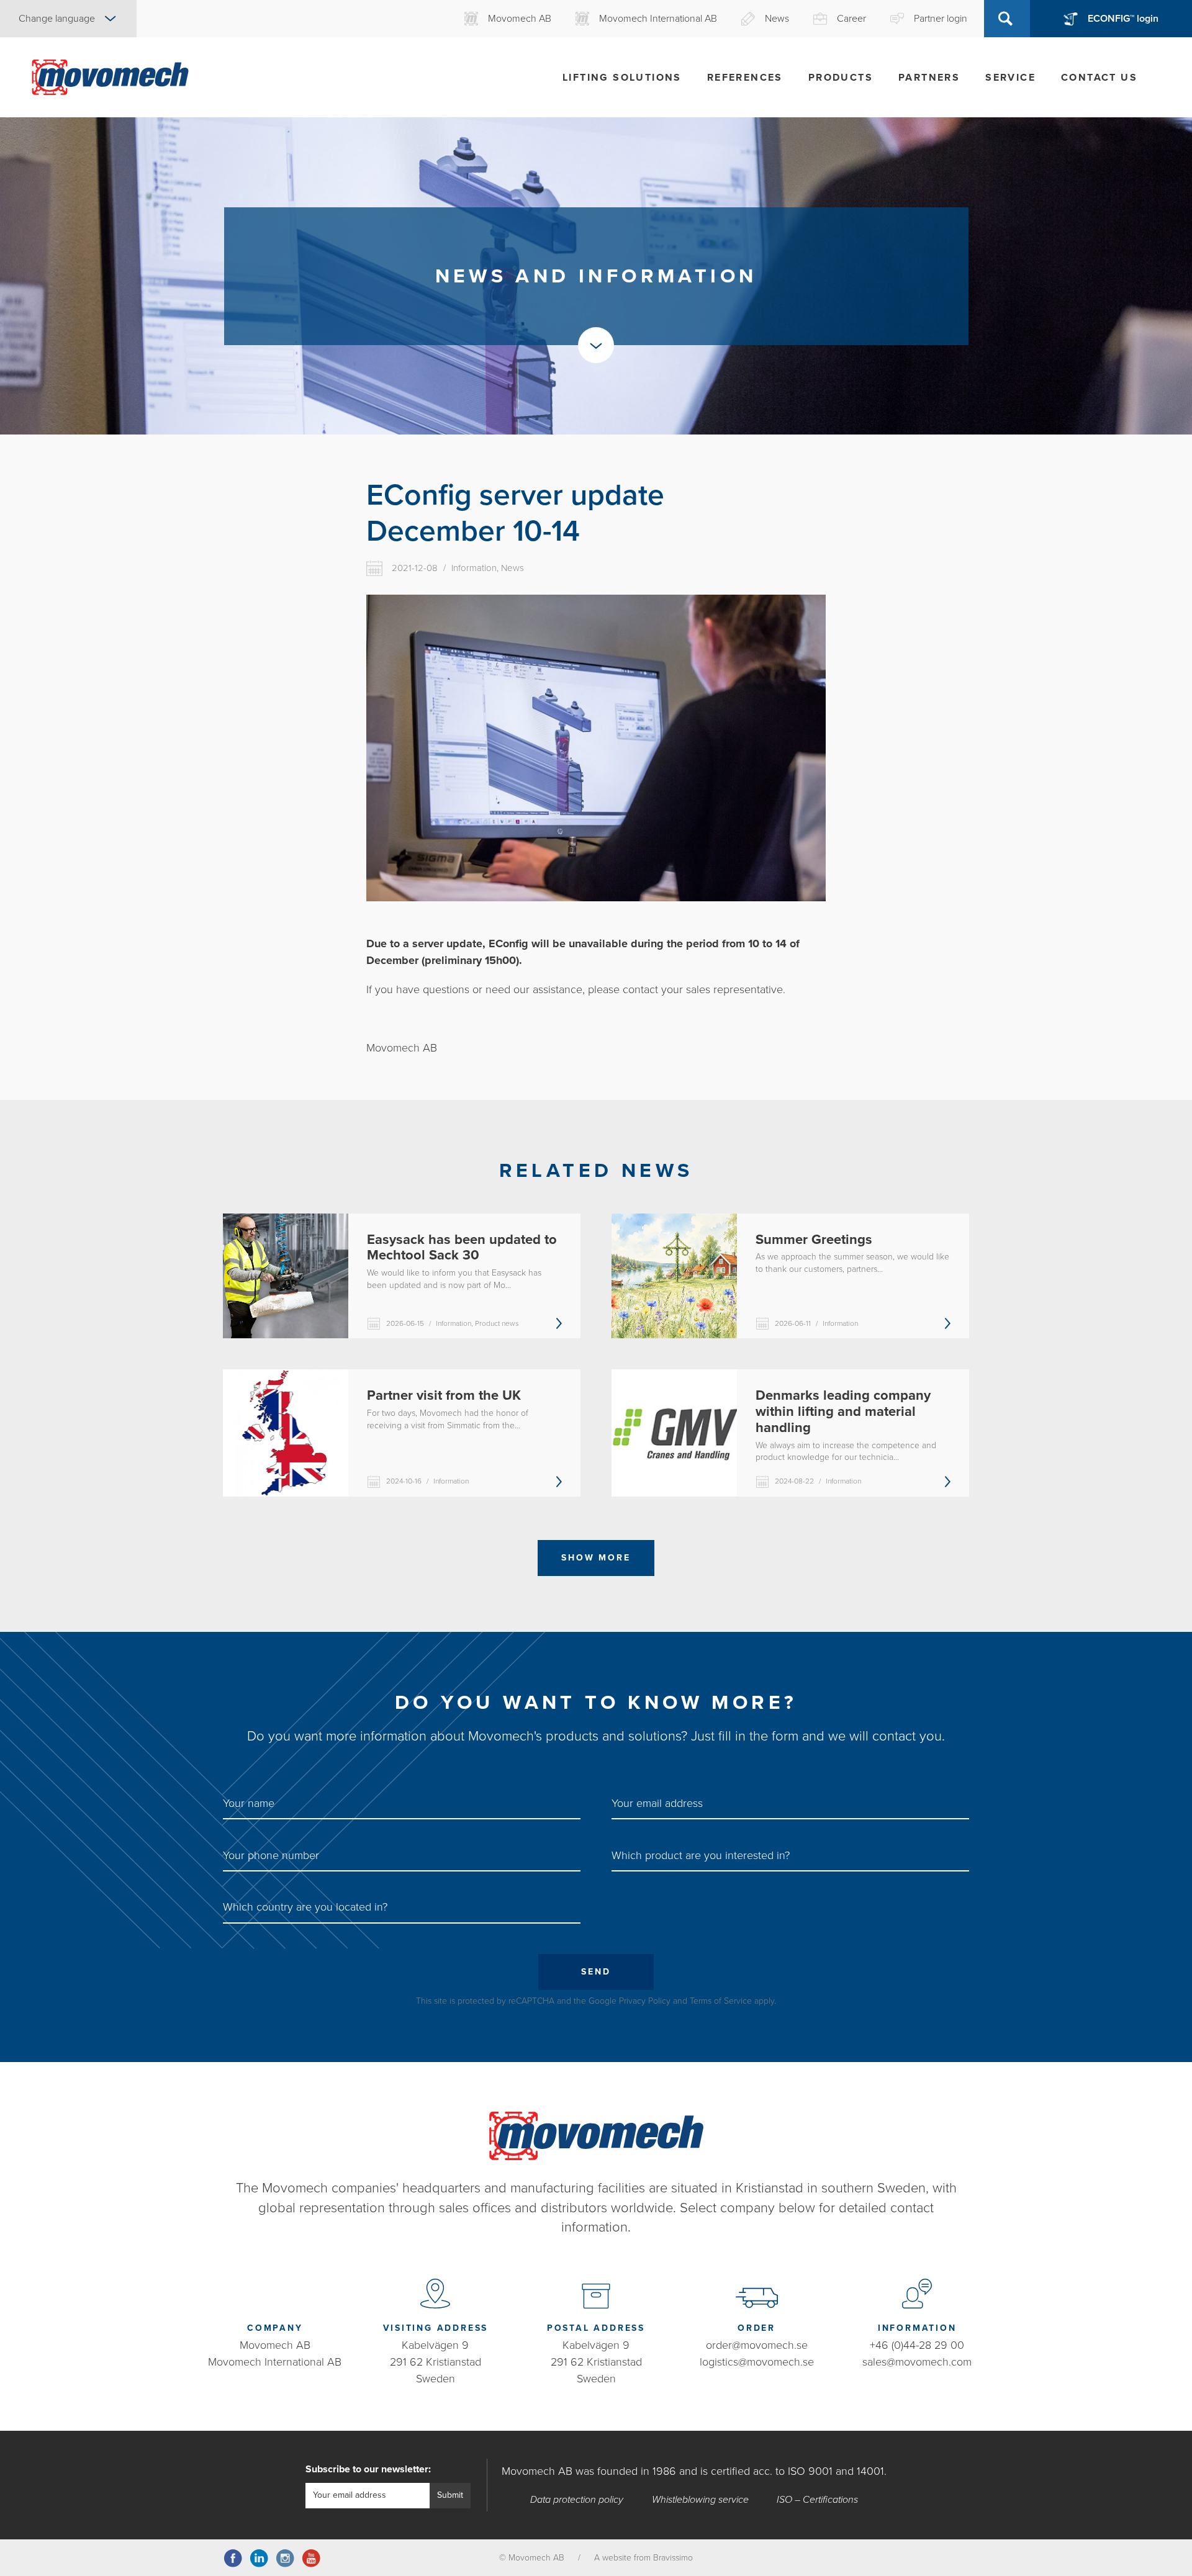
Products (841, 78)
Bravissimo (673, 2558)
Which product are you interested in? (701, 1855)
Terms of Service (721, 2001)
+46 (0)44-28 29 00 (917, 2345)
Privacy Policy (645, 2001)
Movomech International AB (275, 2362)
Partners (929, 78)
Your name (249, 1803)
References (745, 78)
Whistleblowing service (700, 2500)
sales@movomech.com (917, 2362)
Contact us (1099, 78)
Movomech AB (275, 2345)
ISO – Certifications (817, 2500)
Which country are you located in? (305, 1907)
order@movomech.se (757, 2345)
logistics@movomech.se (757, 2362)
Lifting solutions (622, 78)
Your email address (657, 1803)
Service (1010, 78)
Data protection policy (577, 2500)
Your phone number (271, 1855)
